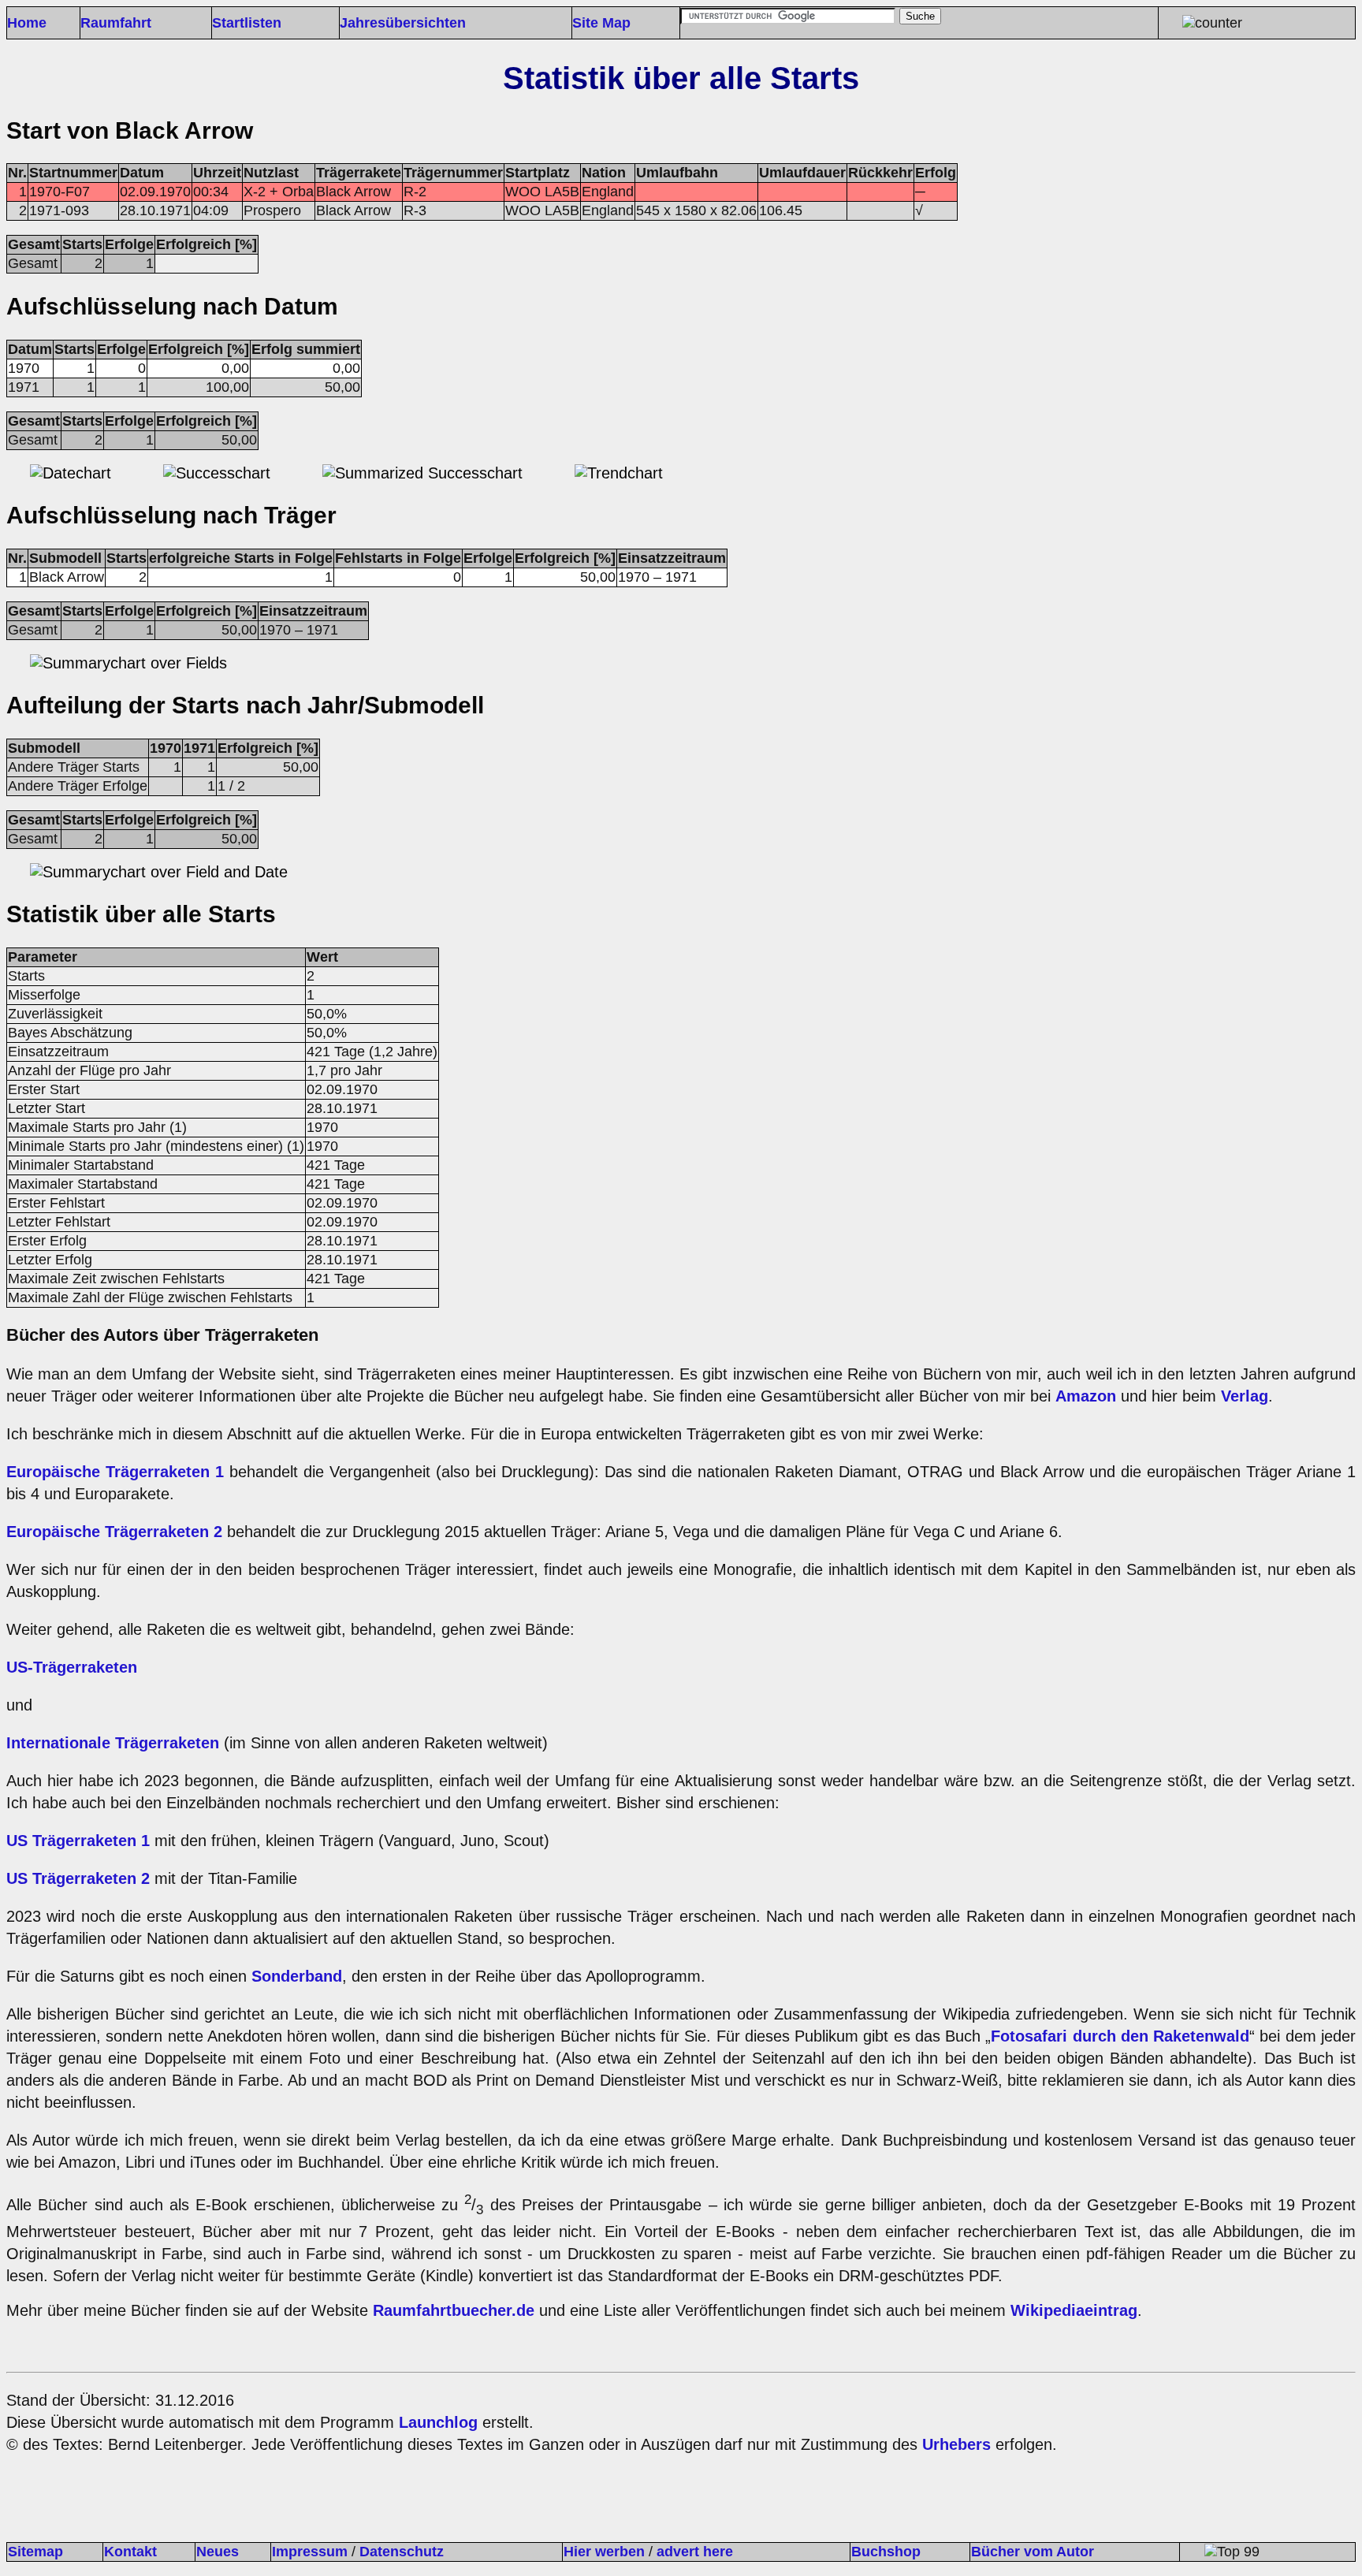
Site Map (601, 23)
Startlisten (247, 23)
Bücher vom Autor (1033, 2552)
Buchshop (886, 2552)
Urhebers (956, 2444)
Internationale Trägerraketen (113, 1743)
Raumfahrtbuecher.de (454, 2310)
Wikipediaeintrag (1074, 2310)
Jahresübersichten (403, 23)
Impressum (310, 2552)
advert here (695, 2552)
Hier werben (604, 2552)
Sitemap (35, 2552)
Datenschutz (402, 2552)
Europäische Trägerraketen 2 (117, 1532)
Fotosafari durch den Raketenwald (1120, 2036)
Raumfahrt (116, 23)
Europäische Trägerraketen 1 (118, 1472)
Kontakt (130, 2552)
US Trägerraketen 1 (78, 1841)
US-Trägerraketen (72, 1667)
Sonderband (297, 1976)
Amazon (1086, 1396)
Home (27, 23)
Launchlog (438, 2422)
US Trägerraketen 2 (78, 1878)
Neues (218, 2552)
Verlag (1245, 1396)
